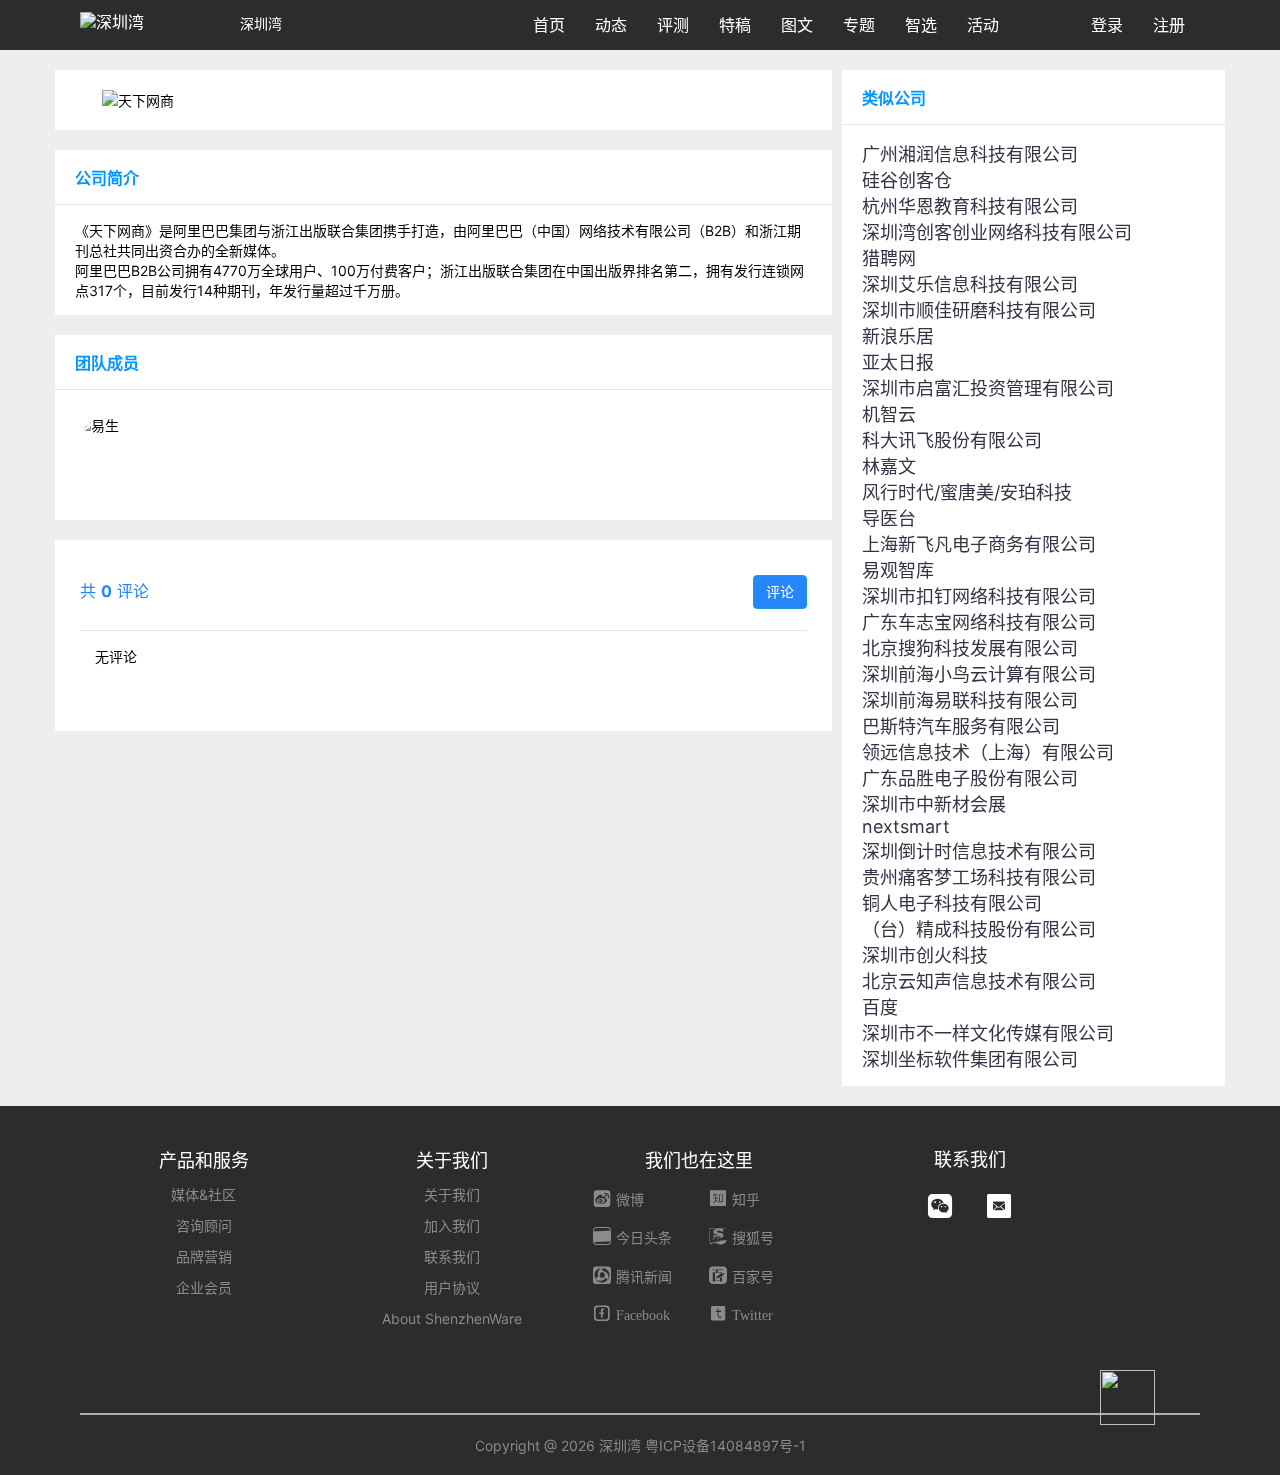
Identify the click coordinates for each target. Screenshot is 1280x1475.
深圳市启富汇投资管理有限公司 (988, 388)
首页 (549, 25)
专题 (859, 25)
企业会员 (204, 1287)
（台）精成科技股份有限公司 (979, 929)
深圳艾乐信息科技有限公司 (970, 284)
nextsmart (906, 826)
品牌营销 (204, 1256)
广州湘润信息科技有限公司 (970, 154)
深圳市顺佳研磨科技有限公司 (979, 310)
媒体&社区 (203, 1194)
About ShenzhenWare (452, 1318)
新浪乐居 (898, 336)
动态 (611, 25)
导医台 (889, 518)
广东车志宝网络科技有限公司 (979, 622)
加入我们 (452, 1225)
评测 (673, 25)
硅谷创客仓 (907, 180)
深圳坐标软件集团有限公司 (970, 1059)
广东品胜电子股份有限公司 (970, 778)
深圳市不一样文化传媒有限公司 (988, 1033)
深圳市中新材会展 (934, 804)
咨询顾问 (204, 1225)
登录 (1107, 25)
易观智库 (898, 570)
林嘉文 (889, 466)
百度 (880, 1007)
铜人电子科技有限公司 (952, 903)
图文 (797, 25)
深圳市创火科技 (925, 955)
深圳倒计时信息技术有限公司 (979, 851)
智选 (921, 25)
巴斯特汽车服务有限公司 (961, 726)
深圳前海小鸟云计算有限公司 (979, 674)
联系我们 (452, 1256)
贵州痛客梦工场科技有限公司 (979, 877)
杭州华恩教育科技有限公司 (970, 206)
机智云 (889, 414)
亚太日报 (898, 362)
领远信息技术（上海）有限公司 (988, 752)
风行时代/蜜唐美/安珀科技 (967, 492)
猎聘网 (889, 258)
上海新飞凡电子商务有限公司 (979, 544)
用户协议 (452, 1287)
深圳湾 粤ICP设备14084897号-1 (702, 1445)
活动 (983, 25)
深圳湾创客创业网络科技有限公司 (997, 232)
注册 (1169, 25)
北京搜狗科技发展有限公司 (970, 648)
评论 (780, 591)
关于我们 (452, 1194)
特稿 (735, 25)
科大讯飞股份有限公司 (952, 440)
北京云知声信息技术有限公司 (979, 981)
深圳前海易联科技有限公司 (970, 700)
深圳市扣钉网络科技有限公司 (979, 596)
